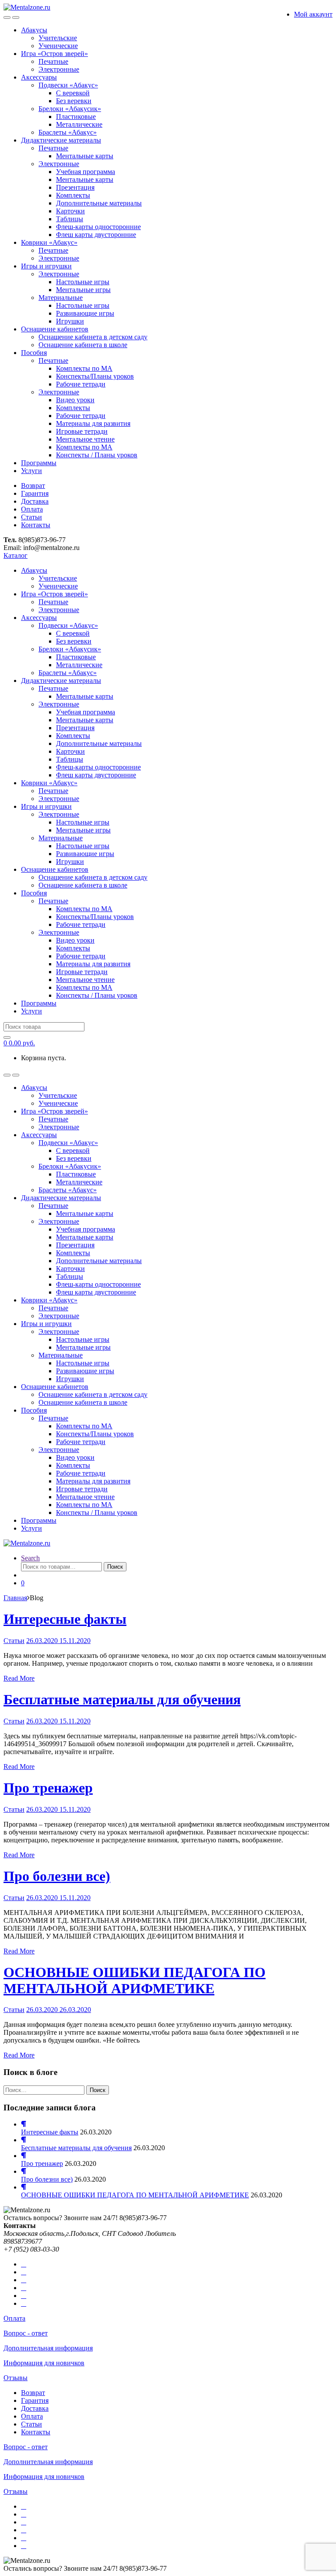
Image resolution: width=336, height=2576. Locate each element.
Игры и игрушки (46, 266)
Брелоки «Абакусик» (70, 109)
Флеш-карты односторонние (98, 227)
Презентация (75, 187)
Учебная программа (86, 172)
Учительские (58, 38)
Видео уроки (75, 400)
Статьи (31, 517)
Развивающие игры (85, 313)
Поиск (115, 1567)
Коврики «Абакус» (49, 242)
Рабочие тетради (81, 384)
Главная (15, 1598)
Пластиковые (76, 117)
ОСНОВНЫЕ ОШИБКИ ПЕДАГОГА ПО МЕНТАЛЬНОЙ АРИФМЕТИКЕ (135, 1980)
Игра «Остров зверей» (54, 54)
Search (30, 1558)
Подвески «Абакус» (68, 85)
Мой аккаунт (313, 14)
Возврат (33, 486)
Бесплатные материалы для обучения (122, 1699)
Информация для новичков (44, 2363)
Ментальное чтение (85, 439)
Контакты (36, 525)
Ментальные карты (85, 156)
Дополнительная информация (48, 2348)
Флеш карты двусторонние (96, 235)
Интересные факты (65, 1619)
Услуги (31, 471)
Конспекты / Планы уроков (97, 455)
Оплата (32, 509)
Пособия (34, 353)
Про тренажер (48, 1788)
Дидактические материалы (61, 140)
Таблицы (70, 219)
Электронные (59, 69)
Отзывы (16, 2378)
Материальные (61, 298)
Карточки (70, 211)
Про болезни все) (57, 1876)
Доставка (35, 501)
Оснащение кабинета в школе (83, 345)
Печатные (53, 61)
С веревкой (73, 93)
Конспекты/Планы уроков (95, 376)
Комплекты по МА (84, 368)
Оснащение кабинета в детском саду (93, 337)
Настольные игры (83, 282)
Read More (19, 1678)
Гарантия (35, 493)
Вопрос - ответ (26, 2333)
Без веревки (74, 101)
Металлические (79, 124)
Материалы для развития (93, 423)
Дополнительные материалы (99, 203)
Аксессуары (39, 77)
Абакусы (34, 30)
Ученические (58, 46)
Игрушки (70, 321)
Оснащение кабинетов (55, 329)
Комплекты (73, 195)
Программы (39, 463)
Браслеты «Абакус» (68, 132)
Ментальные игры (83, 290)
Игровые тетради (82, 431)
